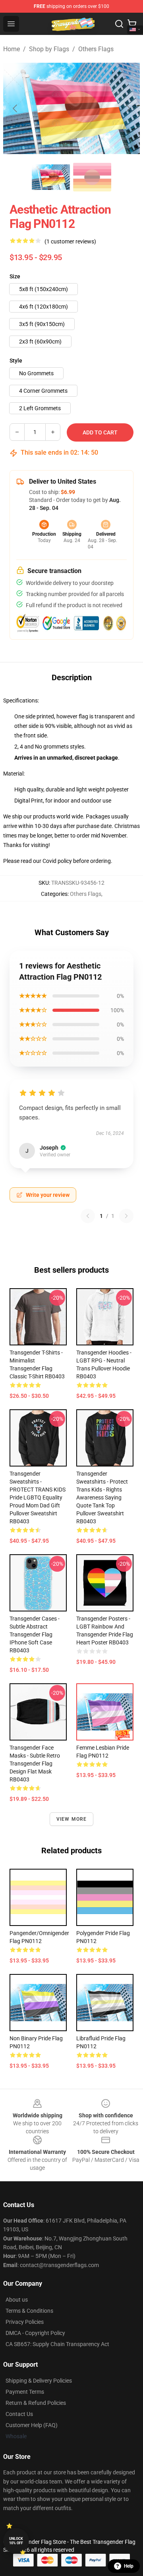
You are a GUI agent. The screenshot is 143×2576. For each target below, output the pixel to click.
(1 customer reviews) (70, 241)
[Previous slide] (15, 108)
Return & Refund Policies (36, 2403)
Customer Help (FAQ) (32, 2425)
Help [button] (129, 2566)
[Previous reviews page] (88, 1216)
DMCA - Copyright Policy (35, 2333)
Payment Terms (25, 2392)
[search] (119, 24)
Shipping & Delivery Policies (39, 2381)
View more (72, 1819)
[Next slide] (128, 108)
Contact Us (19, 2414)
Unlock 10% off (16, 2541)
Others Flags (96, 49)
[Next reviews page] (126, 1216)
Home (12, 49)
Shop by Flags (49, 49)
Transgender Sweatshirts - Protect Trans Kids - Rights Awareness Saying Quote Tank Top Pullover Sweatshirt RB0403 (102, 1497)
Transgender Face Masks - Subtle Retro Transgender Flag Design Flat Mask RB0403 (35, 1764)
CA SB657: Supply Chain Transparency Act (57, 2344)
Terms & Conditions (29, 2311)
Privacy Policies (25, 2322)
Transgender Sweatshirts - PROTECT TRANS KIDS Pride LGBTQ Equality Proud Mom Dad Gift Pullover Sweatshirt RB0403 (38, 1497)
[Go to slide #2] (92, 177)
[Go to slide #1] (51, 177)
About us (17, 2300)
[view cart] (132, 24)
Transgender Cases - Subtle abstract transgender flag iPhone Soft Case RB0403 (35, 1634)
